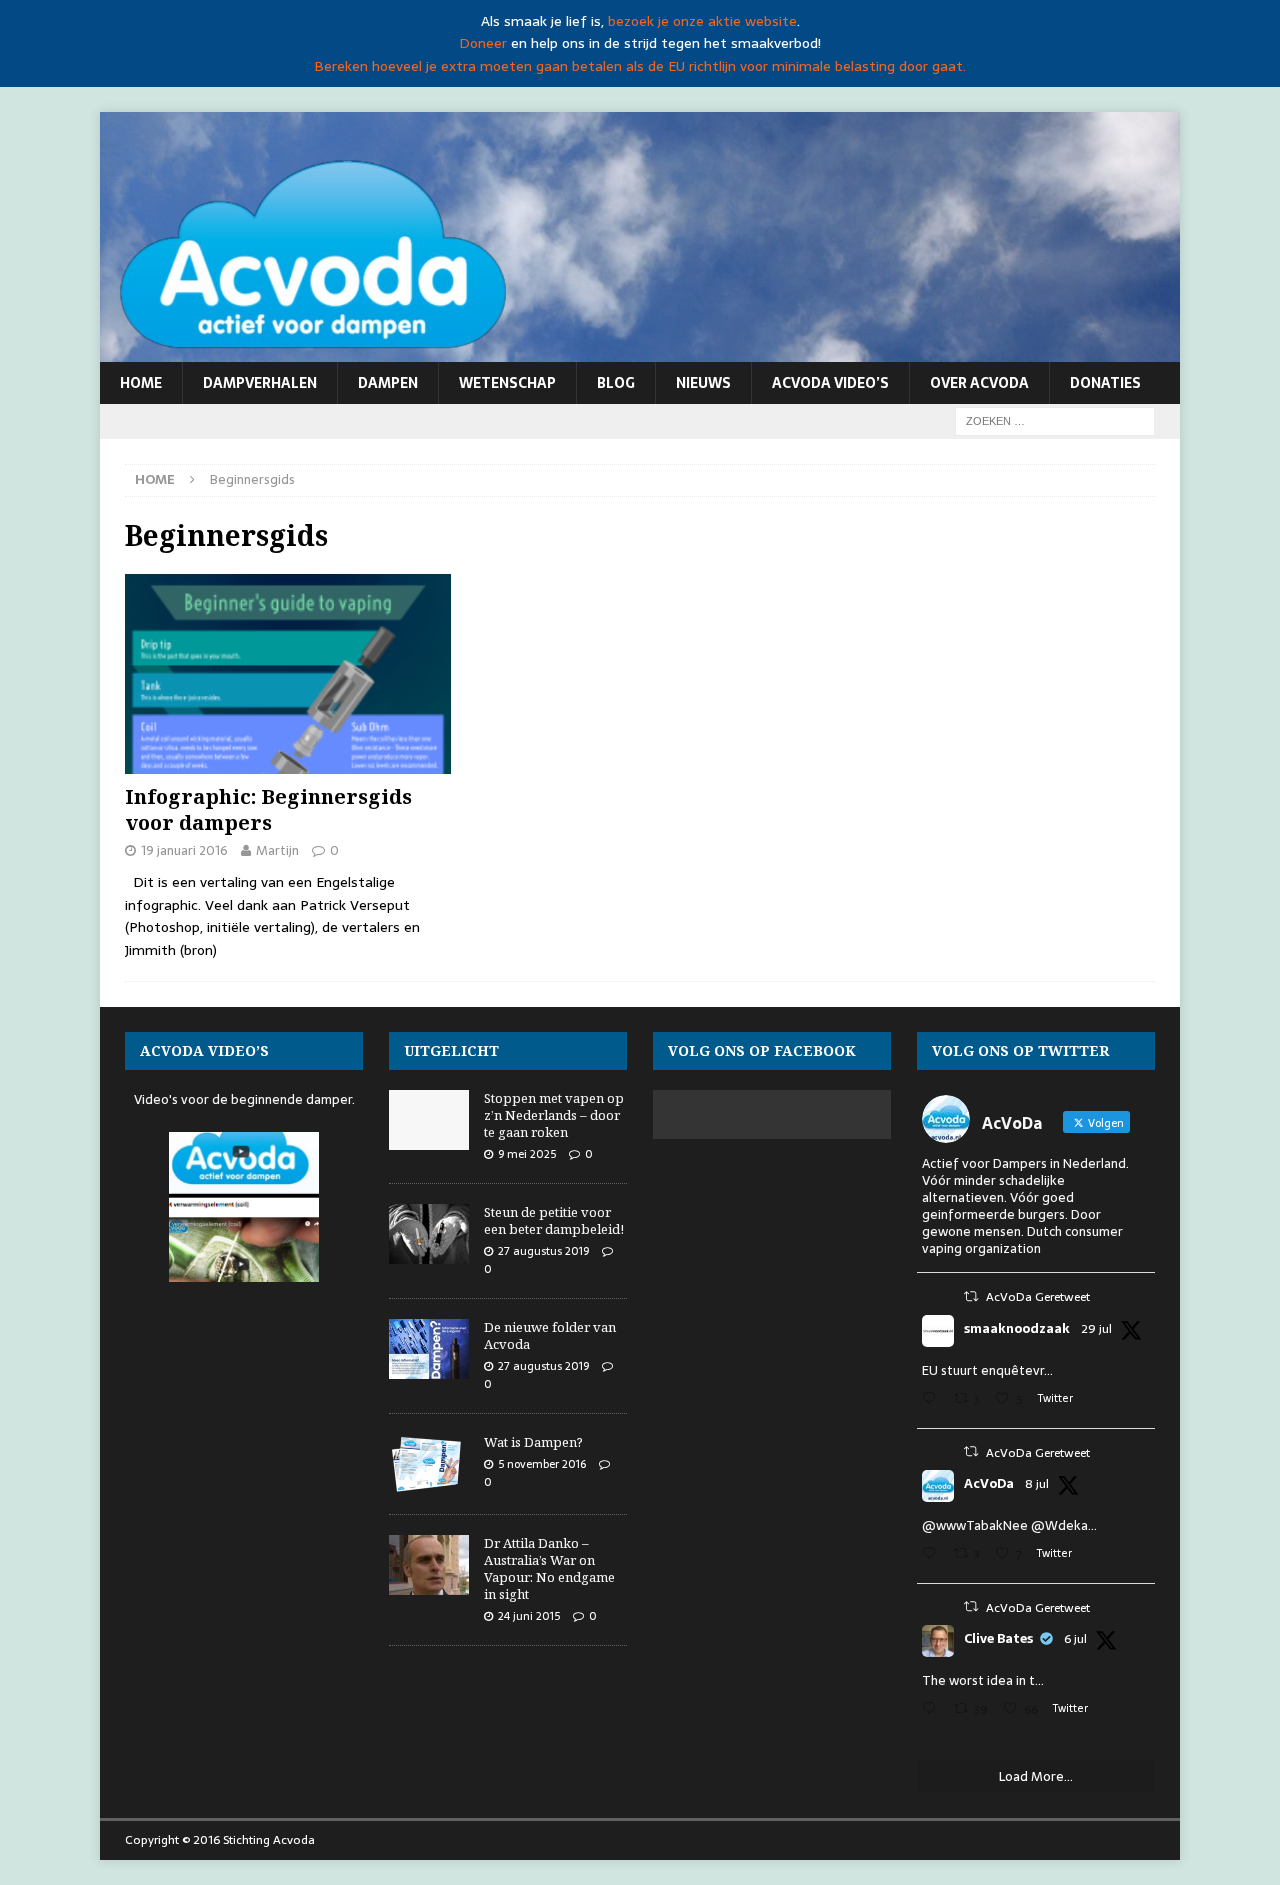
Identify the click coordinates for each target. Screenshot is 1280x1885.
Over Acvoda (979, 383)
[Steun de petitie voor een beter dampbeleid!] (429, 1234)
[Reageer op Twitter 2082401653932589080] (933, 1400)
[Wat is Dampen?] (429, 1464)
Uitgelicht (451, 1050)
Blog (616, 383)
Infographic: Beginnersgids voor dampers (268, 809)
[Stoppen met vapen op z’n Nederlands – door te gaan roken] (429, 1120)
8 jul (1037, 1484)
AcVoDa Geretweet (1038, 1297)
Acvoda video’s (830, 383)
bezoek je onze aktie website (702, 21)
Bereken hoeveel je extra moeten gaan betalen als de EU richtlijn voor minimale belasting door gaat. (640, 66)
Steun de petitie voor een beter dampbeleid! (554, 1220)
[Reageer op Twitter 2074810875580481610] (933, 1555)
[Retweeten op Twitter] (971, 1296)
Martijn (277, 850)
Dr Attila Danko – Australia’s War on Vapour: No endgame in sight (549, 1568)
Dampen (388, 383)
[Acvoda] (640, 351)
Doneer (483, 43)
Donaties (1105, 383)
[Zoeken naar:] (1055, 420)
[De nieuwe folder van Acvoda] (429, 1349)
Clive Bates (998, 1639)
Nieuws (703, 383)
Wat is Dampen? (533, 1442)
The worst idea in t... (983, 1680)
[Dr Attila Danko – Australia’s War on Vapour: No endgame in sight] (429, 1565)
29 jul (1096, 1329)
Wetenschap (507, 383)
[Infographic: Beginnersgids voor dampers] (288, 674)
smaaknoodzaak (1017, 1329)
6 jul (1075, 1639)
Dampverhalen (260, 383)
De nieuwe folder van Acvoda (550, 1335)
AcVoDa (989, 1484)
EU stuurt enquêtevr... (987, 1370)
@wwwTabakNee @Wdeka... (1009, 1525)
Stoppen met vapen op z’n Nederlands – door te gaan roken (554, 1115)
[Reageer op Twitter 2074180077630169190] (933, 1710)
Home (141, 383)
